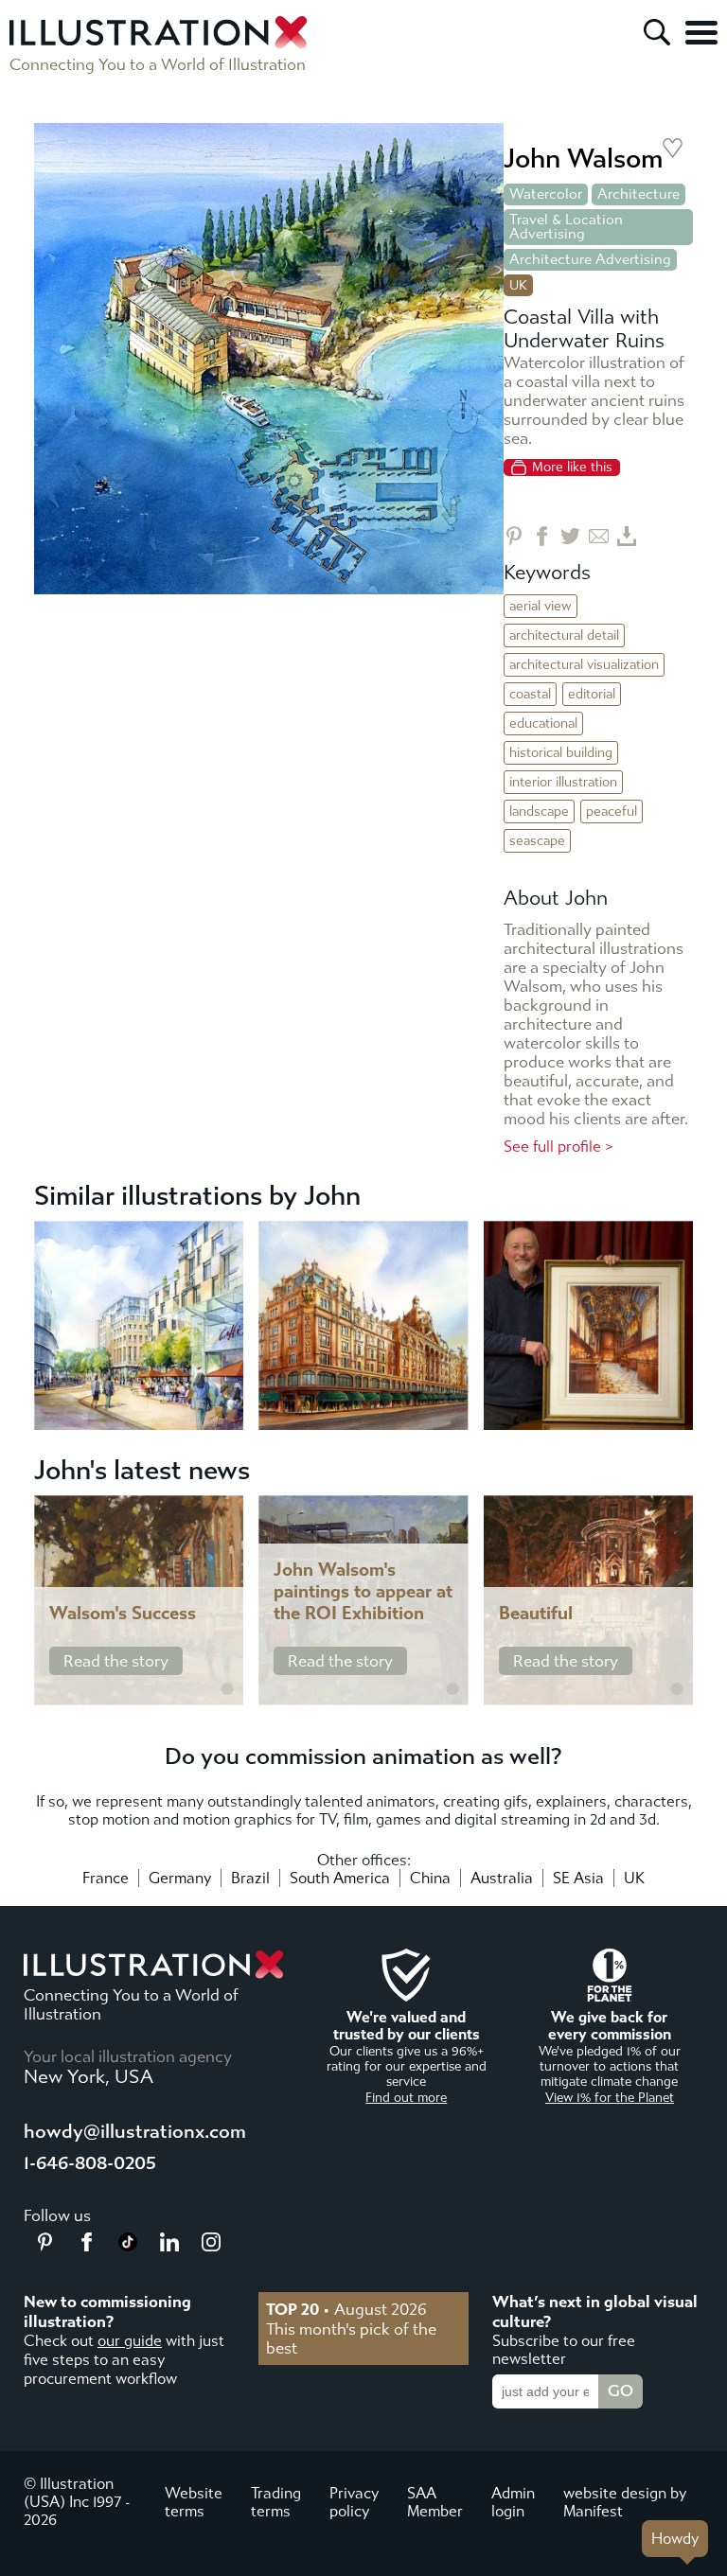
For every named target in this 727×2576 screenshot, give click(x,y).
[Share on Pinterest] (514, 536)
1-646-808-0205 (90, 2163)
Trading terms (276, 2502)
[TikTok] (128, 2246)
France (106, 1878)
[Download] (627, 536)
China (430, 1878)
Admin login (513, 2502)
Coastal (530, 694)
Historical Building (561, 753)
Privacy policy (354, 2502)
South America (340, 1878)
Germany (180, 1878)
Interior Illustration (563, 782)
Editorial (592, 694)
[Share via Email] (599, 536)
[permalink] (227, 1689)
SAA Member (435, 2502)
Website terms (194, 2502)
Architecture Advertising (590, 259)
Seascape (537, 841)
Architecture (638, 194)
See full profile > (559, 1147)
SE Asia (578, 1878)
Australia (502, 1878)
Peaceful (612, 812)
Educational (543, 723)
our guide (130, 2341)
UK (634, 1878)
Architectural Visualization (584, 665)
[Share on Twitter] (570, 536)
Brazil (250, 1878)
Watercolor (546, 194)
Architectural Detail (564, 635)
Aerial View (541, 606)
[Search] (657, 32)
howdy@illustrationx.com (135, 2132)
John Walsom (583, 159)
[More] (701, 32)
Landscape (539, 812)
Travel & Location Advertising (566, 227)
